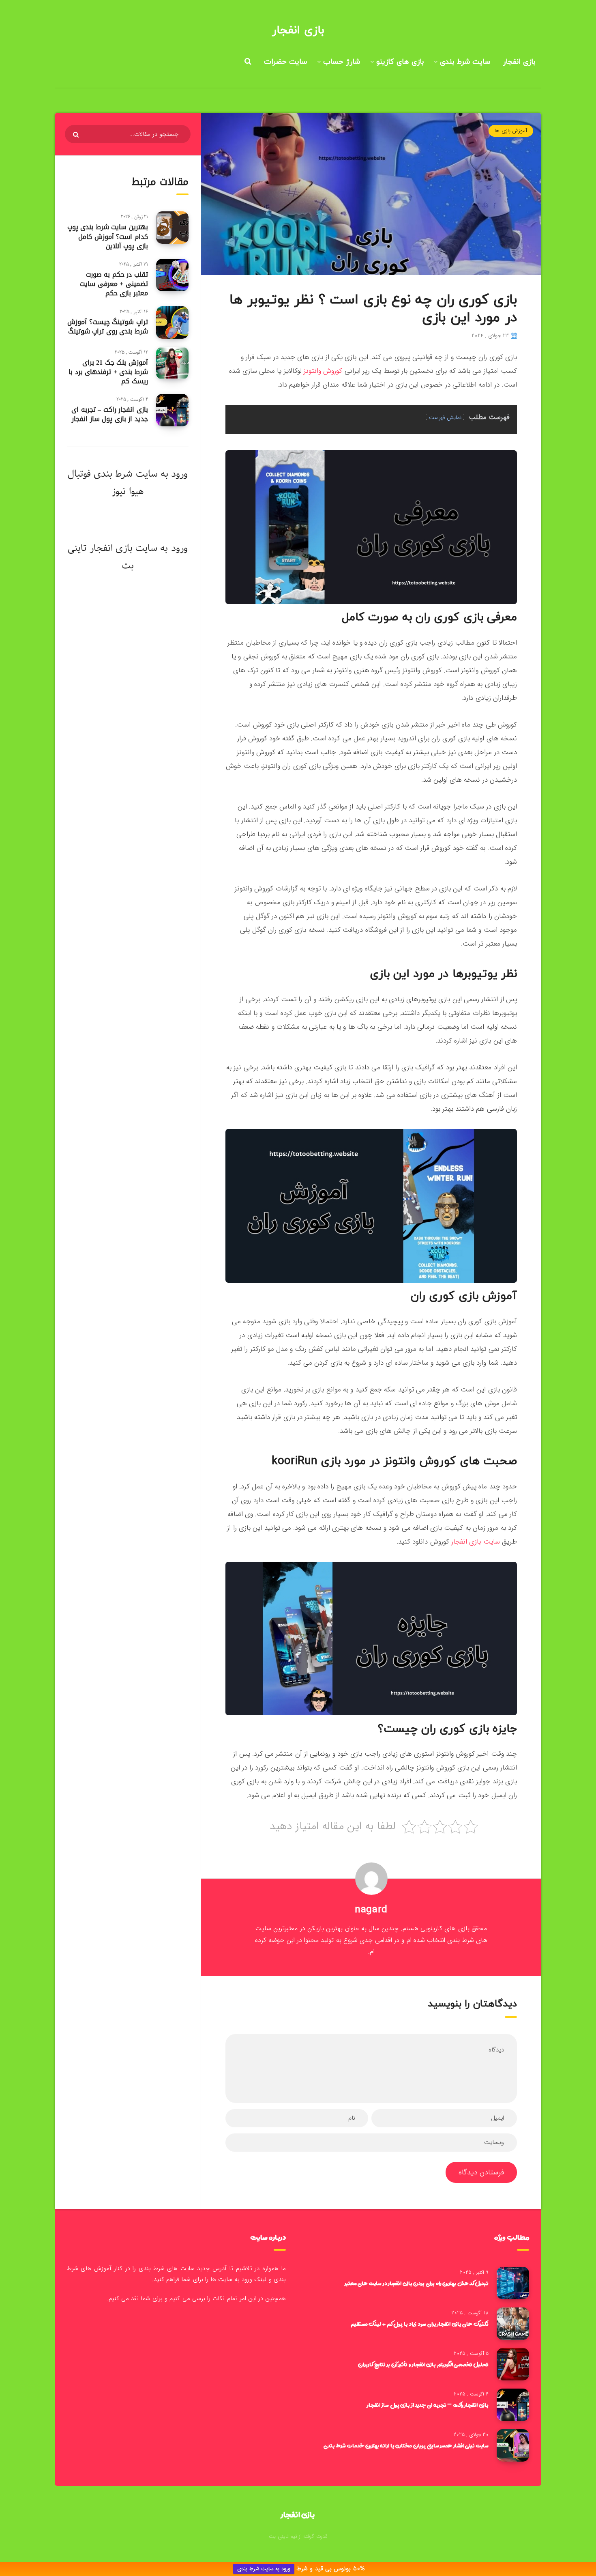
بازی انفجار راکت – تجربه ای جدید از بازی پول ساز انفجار (110, 414)
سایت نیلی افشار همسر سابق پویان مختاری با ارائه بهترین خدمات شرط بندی (406, 2445)
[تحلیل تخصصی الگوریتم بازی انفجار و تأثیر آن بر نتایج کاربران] (513, 2364)
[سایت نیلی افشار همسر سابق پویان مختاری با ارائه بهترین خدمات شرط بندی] (513, 2445)
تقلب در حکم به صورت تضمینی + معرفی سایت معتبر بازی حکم (114, 284)
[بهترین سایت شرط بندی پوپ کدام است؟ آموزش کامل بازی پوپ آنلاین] (172, 228)
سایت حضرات (285, 62)
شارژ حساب (342, 62)
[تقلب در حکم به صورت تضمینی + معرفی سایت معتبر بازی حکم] (172, 275)
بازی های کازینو (400, 62)
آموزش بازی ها (511, 131)
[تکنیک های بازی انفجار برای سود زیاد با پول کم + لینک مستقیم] (513, 2324)
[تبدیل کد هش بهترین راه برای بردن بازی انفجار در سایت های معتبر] (513, 2283)
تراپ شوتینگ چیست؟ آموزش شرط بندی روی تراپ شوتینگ (108, 327)
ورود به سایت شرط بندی (264, 2569)
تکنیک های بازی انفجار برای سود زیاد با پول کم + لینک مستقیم (420, 2324)
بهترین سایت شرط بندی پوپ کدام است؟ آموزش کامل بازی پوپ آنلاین (108, 236)
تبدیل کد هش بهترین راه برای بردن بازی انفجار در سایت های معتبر (417, 2283)
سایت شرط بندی (465, 62)
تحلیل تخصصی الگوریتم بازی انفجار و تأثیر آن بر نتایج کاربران (423, 2364)
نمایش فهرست (445, 418)
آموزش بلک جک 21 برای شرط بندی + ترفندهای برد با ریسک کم (108, 372)
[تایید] (77, 135)
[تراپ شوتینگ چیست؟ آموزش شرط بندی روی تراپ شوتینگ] (172, 323)
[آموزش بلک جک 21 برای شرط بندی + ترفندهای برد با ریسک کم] (172, 363)
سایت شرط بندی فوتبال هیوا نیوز (113, 483)
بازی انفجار (298, 30)
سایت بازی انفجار (476, 1542)
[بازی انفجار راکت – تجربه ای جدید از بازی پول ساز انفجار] (172, 410)
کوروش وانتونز (323, 371)
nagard (371, 1910)
